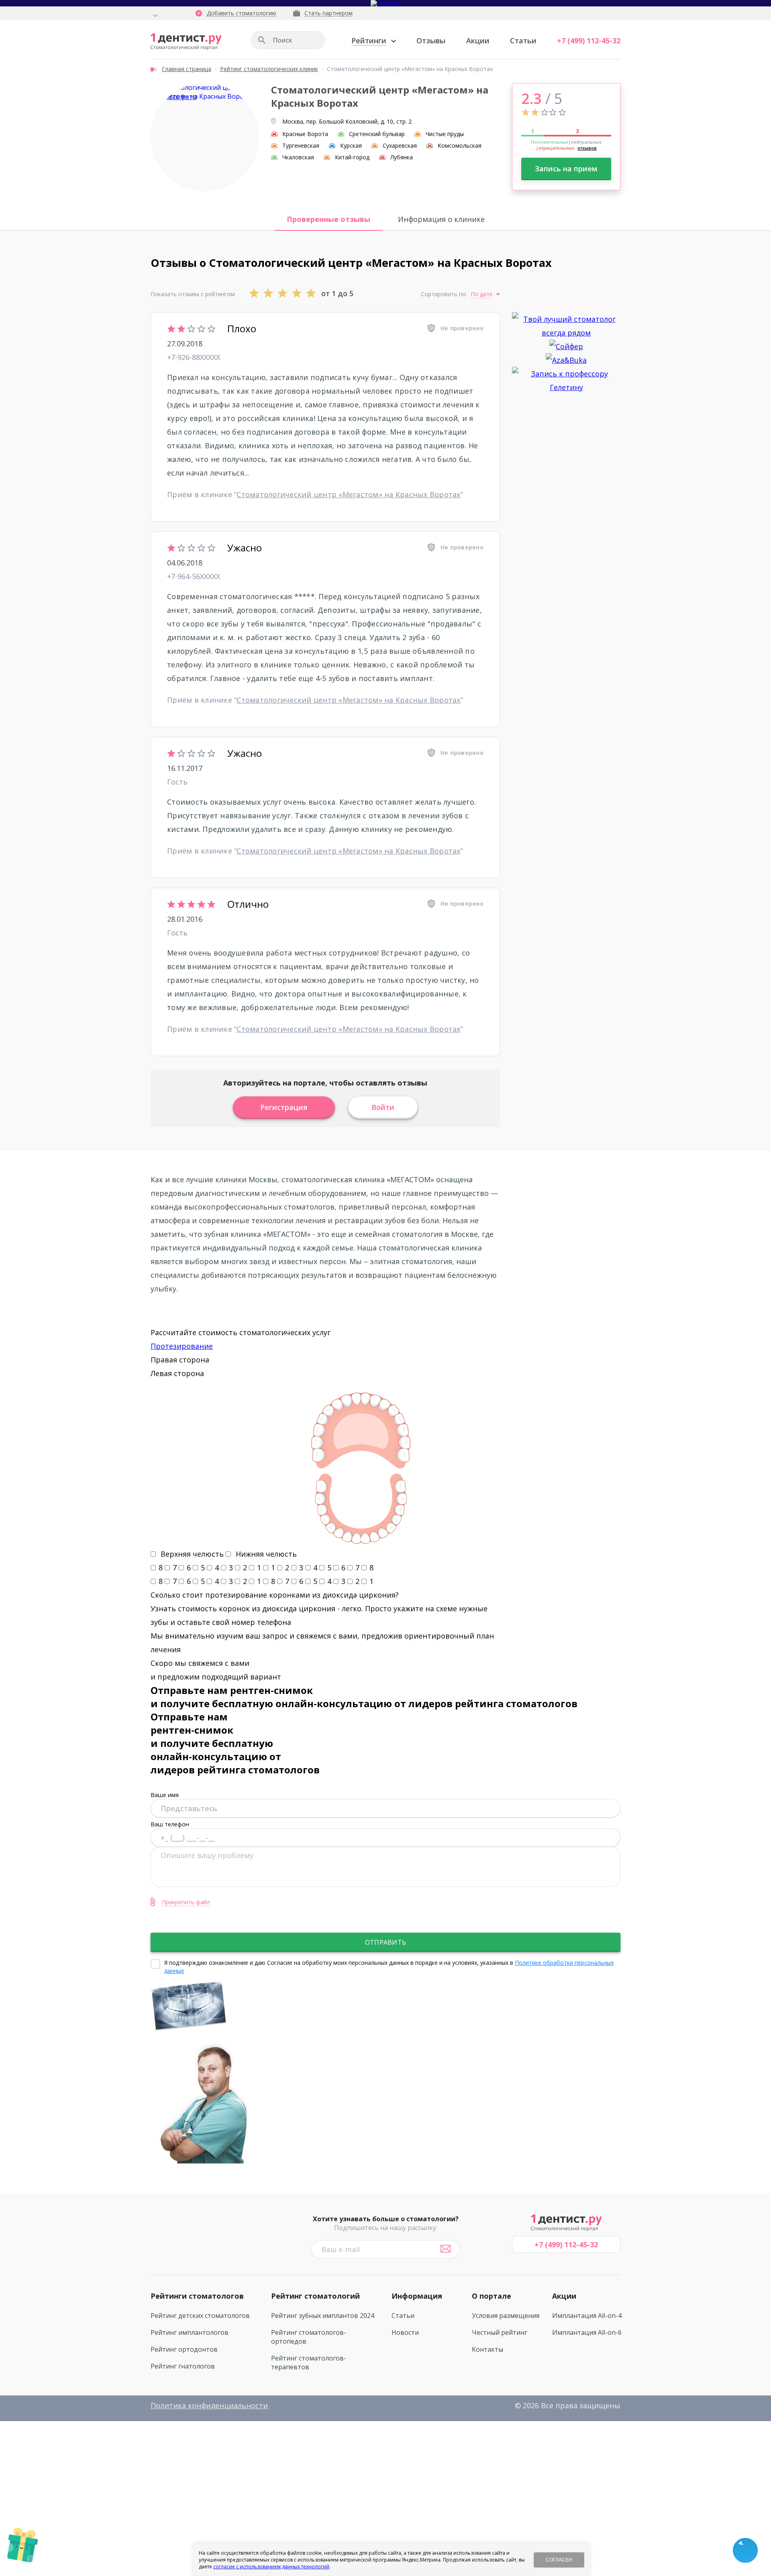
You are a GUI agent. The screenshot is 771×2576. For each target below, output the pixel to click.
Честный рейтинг (500, 2332)
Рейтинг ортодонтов (184, 2349)
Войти (383, 1107)
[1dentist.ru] (186, 42)
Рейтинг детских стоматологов (200, 2316)
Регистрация (284, 1107)
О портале (492, 2296)
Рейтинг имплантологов (190, 2332)
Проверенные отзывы (328, 219)
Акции (478, 41)
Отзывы (431, 41)
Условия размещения (506, 2316)
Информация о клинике (441, 219)
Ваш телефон (170, 1824)
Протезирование (182, 1346)
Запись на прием (566, 169)
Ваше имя (165, 1795)
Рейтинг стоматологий (315, 2296)
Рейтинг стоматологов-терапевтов (309, 2363)
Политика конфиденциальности (209, 2405)
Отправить (385, 1942)
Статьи (523, 41)
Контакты (487, 2349)
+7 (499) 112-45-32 (589, 41)
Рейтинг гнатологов (183, 2366)
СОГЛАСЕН (559, 2560)
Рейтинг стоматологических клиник (269, 69)
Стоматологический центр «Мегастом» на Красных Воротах (348, 494)
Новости (405, 2332)
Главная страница (187, 69)
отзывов (587, 148)
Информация (417, 2296)
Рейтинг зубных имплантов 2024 (323, 2316)
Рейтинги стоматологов (197, 2296)
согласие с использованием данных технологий (271, 2567)
